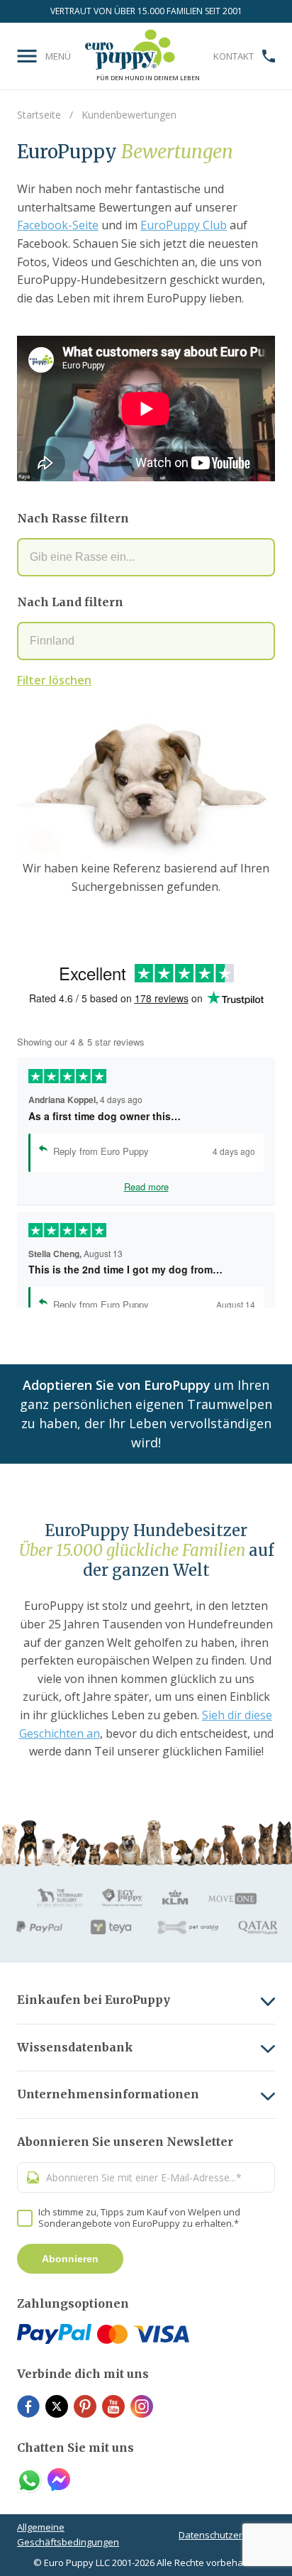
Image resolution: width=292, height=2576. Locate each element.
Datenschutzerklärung (227, 2535)
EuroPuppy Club (184, 225)
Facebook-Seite (58, 225)
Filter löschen (54, 680)
